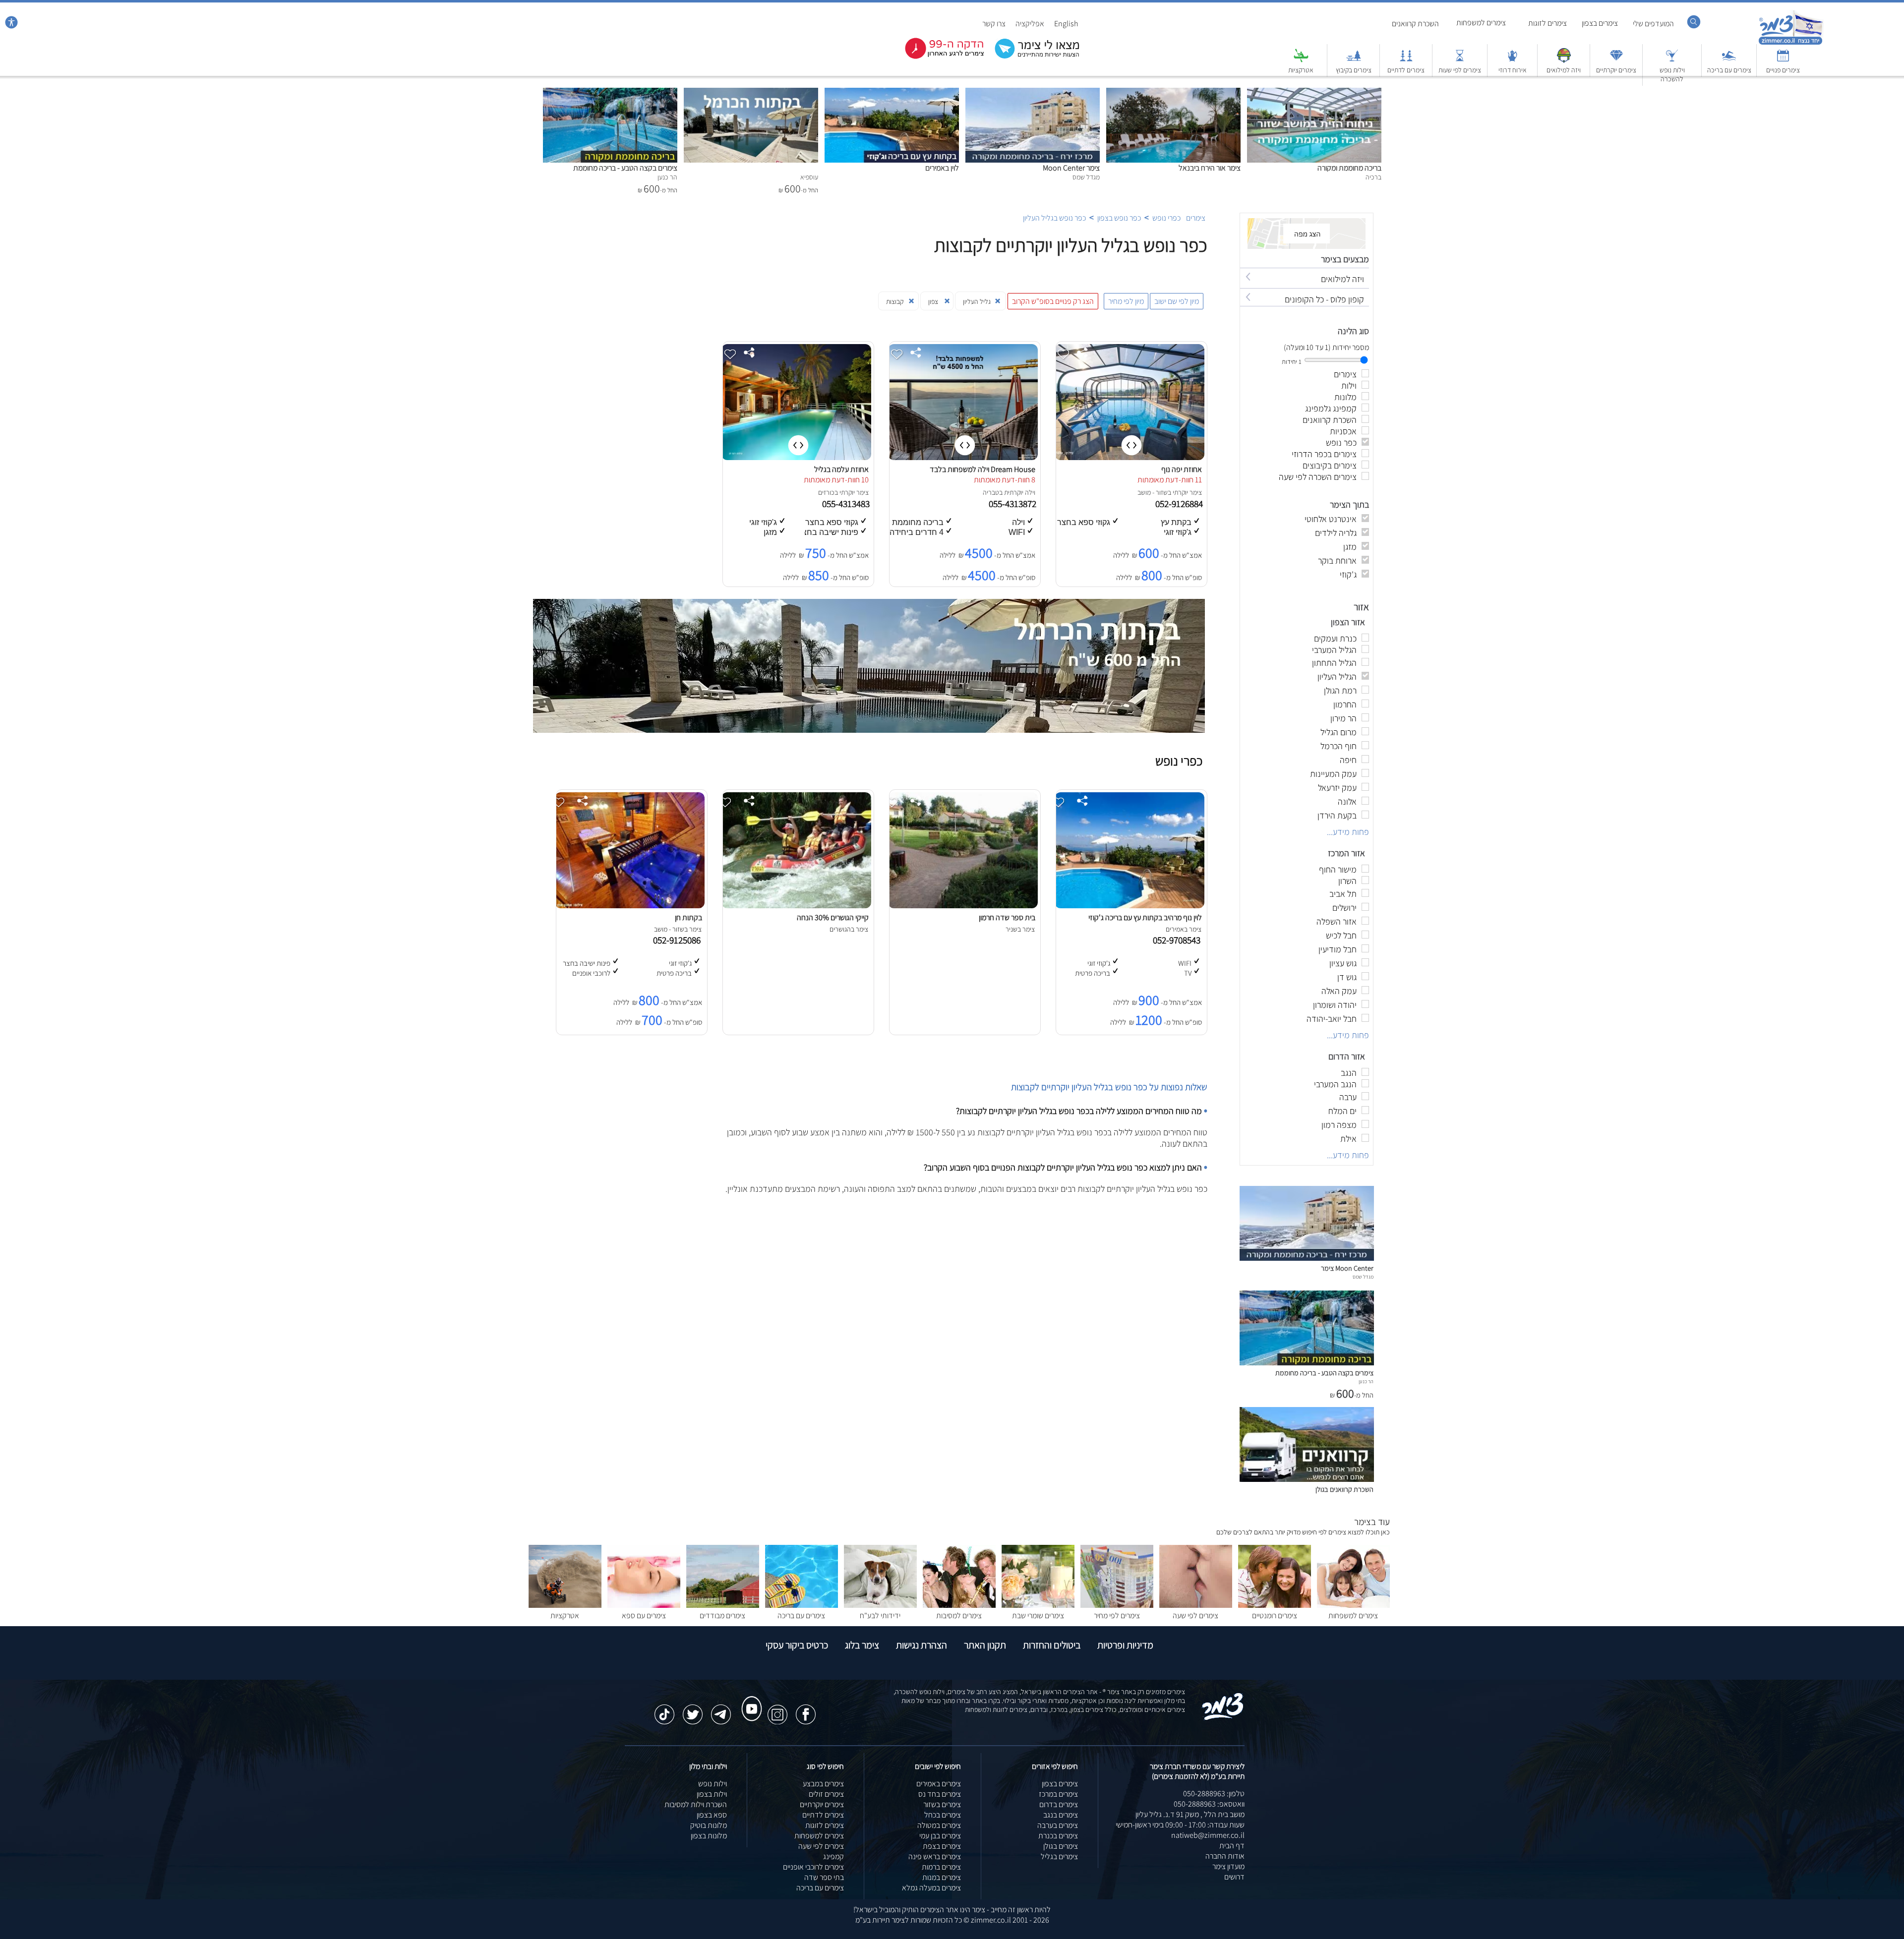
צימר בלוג (862, 1645)
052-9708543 (1179, 940)
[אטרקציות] (1301, 60)
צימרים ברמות (941, 1867)
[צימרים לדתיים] (1406, 60)
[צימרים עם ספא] (644, 1605)
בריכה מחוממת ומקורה (1349, 168)
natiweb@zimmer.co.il (1208, 1835)
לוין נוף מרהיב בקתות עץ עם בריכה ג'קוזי (1145, 917)
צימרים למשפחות (1481, 23)
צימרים (1196, 218)
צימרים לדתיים (1406, 70)
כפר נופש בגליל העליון (1054, 218)
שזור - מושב (1153, 492)
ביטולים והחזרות (1052, 1645)
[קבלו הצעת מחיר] (1032, 57)
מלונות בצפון (709, 1836)
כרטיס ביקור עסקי (797, 1645)
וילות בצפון (712, 1794)
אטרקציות (1301, 70)
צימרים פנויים (1783, 70)
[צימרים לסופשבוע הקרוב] (937, 57)
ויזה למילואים (1564, 70)
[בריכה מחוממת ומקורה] (1314, 93)
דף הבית (1232, 1846)
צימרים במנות (942, 1877)
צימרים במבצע (823, 1784)
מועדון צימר (1228, 1866)
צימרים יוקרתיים (1616, 70)
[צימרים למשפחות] (1353, 1605)
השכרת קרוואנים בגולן (1344, 1489)
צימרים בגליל (1059, 1856)
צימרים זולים (826, 1794)
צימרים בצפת (942, 1846)
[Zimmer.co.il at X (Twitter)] (693, 1709)
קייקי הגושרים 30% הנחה (833, 917)
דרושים (1234, 1877)
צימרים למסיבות (959, 1616)
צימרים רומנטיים (1275, 1616)
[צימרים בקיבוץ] (1354, 60)
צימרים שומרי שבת (1038, 1616)
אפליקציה (1030, 24)
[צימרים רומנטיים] (1275, 1605)
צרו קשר (994, 24)
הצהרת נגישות (922, 1645)
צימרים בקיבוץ (1354, 70)
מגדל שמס (1363, 1277)
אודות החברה (1225, 1856)
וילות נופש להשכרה (1672, 74)
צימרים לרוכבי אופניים (813, 1867)
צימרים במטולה (939, 1825)
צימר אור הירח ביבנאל (1210, 168)
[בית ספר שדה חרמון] (963, 906)
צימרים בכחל (943, 1815)
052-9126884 (1180, 504)
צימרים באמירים (939, 1784)
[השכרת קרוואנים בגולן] (1307, 1479)
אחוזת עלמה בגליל (841, 469)
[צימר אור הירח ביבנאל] (1173, 93)
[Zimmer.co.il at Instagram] (777, 1709)
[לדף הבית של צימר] (1791, 43)
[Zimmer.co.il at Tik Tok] (664, 1709)
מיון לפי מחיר (1126, 301)
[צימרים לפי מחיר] (1117, 1605)
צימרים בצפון (1600, 23)
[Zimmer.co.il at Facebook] (806, 1709)
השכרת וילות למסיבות (696, 1804)
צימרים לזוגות (1547, 23)
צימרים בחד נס (940, 1794)
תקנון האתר (985, 1645)
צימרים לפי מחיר (1117, 1616)
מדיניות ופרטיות (1125, 1645)
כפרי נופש (1166, 218)
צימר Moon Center (1071, 168)
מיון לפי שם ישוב (1177, 301)
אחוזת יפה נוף (1182, 469)
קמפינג (833, 1856)
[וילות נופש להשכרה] (1672, 60)
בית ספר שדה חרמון (1007, 917)
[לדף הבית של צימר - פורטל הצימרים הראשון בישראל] (1223, 1718)
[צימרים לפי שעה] (1196, 1605)
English (1066, 24)
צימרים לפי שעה (1195, 1616)
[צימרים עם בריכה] (1729, 60)
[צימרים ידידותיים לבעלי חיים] (880, 1605)
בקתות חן (688, 917)
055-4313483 (847, 504)
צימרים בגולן (1061, 1846)
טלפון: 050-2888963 (1214, 1793)
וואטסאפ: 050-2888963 (1209, 1804)
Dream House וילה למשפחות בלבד (982, 469)
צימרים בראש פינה (935, 1856)
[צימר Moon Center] (1033, 93)
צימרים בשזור (942, 1804)
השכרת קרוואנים (1415, 24)
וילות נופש (713, 1784)
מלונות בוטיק (709, 1825)
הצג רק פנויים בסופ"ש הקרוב (1053, 301)
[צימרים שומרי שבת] (1038, 1605)
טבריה (991, 492)
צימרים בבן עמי (940, 1836)
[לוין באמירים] (892, 93)
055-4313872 (1013, 504)
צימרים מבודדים (722, 1616)
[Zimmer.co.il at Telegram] (721, 1709)
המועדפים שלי (1653, 24)
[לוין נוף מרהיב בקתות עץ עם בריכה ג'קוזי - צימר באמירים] (1130, 906)
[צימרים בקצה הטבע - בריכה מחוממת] (610, 93)
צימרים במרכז (1058, 1794)
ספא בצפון (712, 1815)
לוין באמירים (942, 168)
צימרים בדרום (1059, 1804)
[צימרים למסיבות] (959, 1605)
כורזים (826, 492)
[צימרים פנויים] (1783, 60)
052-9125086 (679, 940)
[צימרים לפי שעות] (1460, 60)
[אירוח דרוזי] (1512, 60)
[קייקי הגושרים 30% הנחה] (796, 906)
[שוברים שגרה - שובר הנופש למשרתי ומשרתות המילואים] (1564, 60)
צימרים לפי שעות (1460, 70)
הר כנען (1366, 1381)
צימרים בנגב (1061, 1815)
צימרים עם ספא (644, 1616)
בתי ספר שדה (824, 1877)
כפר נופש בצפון (1119, 218)
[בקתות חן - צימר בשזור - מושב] (630, 906)
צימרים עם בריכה (1729, 70)
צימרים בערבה (1058, 1825)
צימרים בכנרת (1058, 1836)
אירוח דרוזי (1513, 70)
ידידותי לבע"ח (880, 1616)
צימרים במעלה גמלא (931, 1888)
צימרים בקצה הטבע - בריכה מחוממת (625, 168)
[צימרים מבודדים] (723, 1605)
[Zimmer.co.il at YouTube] (749, 1700)
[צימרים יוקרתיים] (1616, 60)
